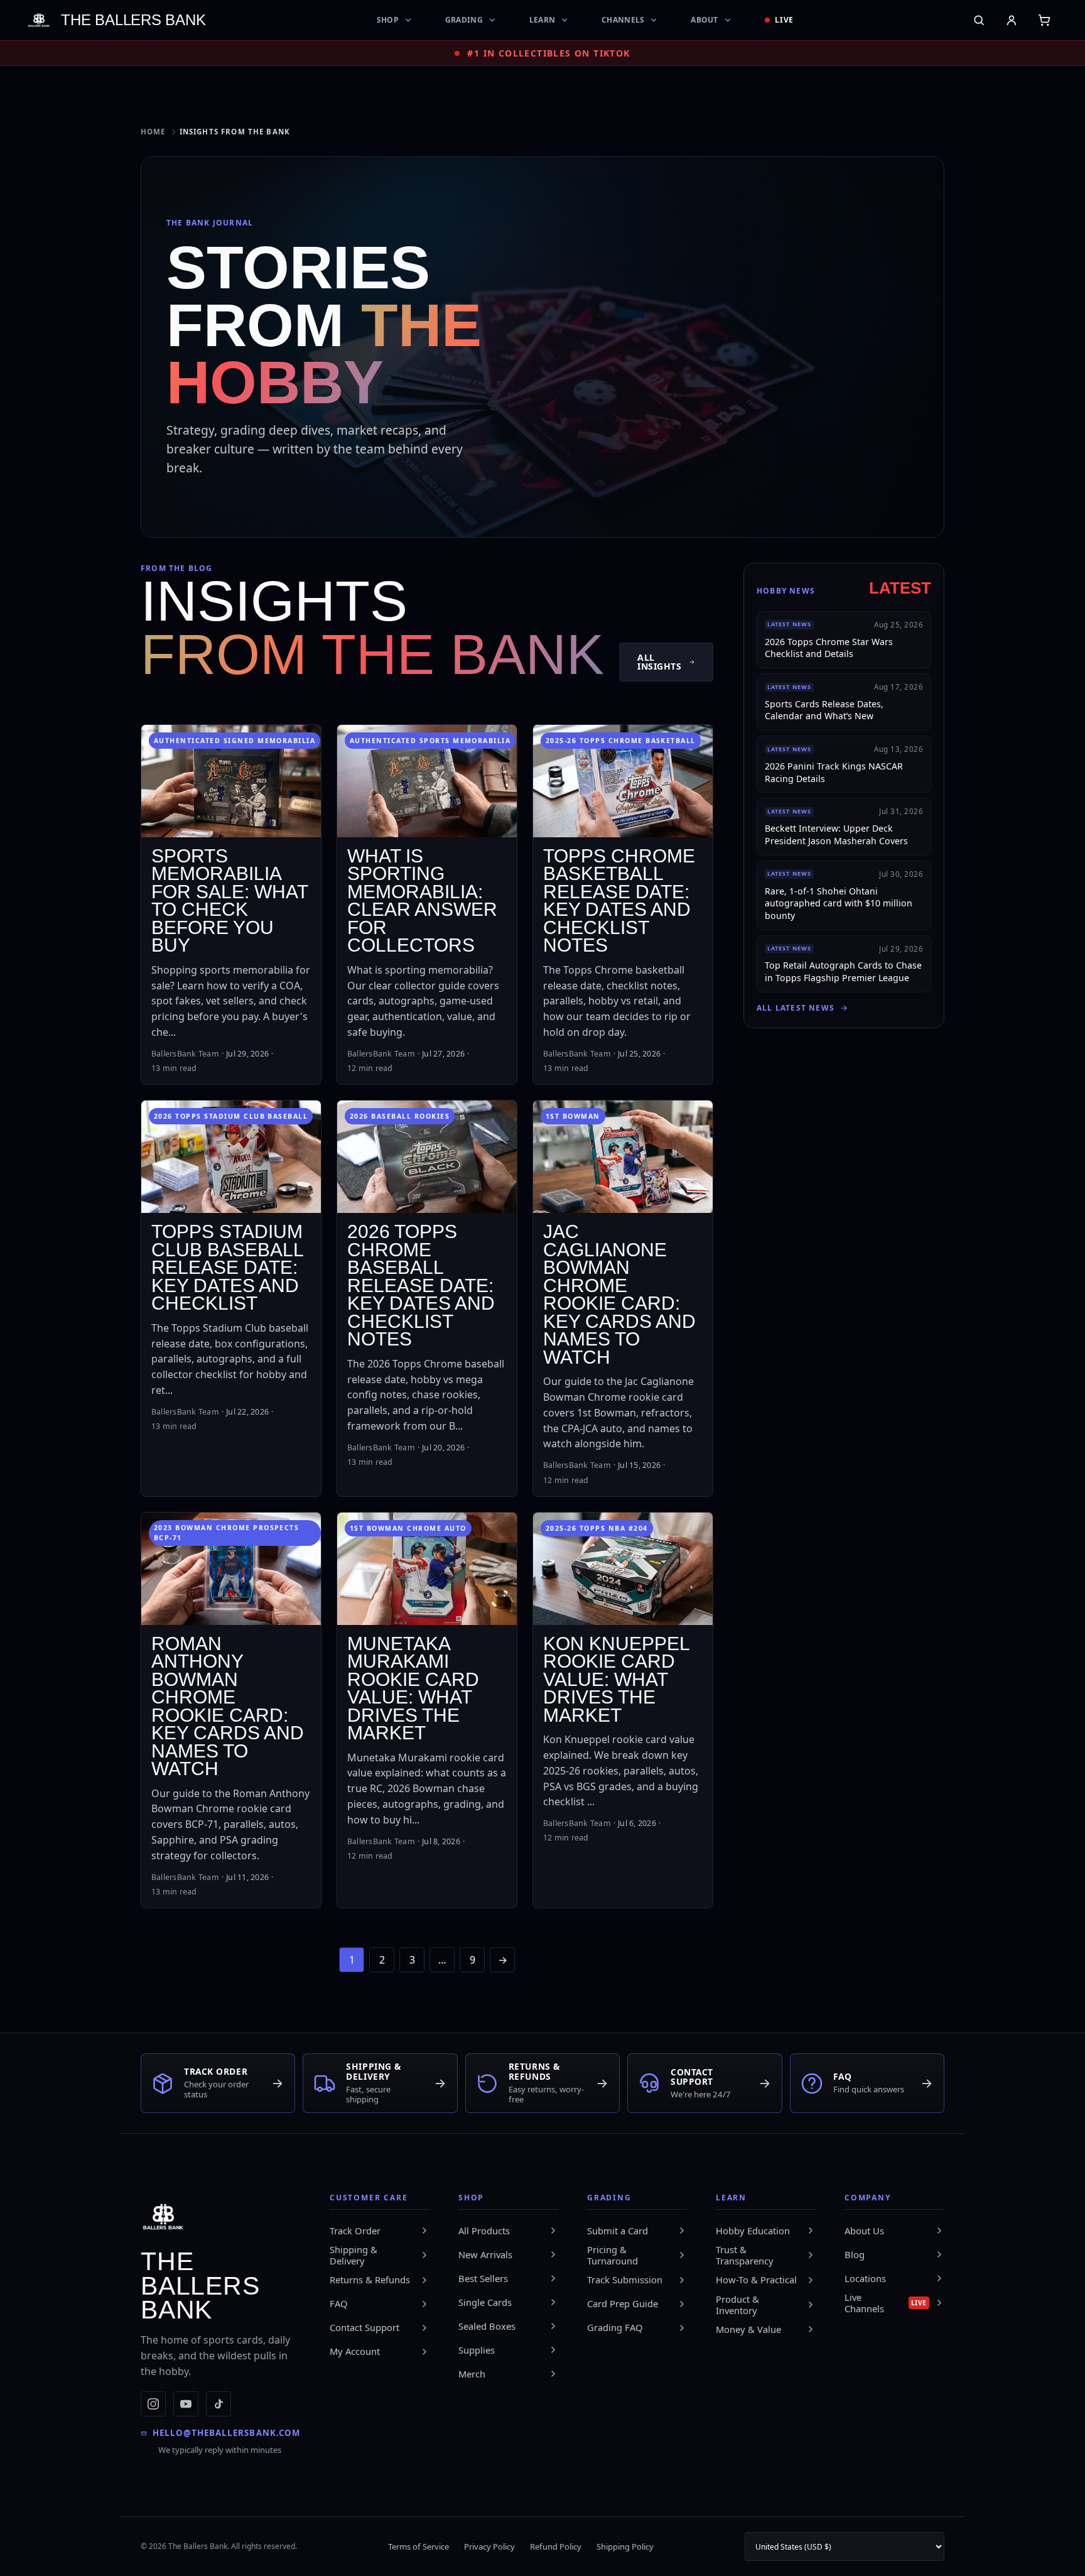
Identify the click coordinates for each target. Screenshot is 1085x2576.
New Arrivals (485, 2254)
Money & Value (748, 2329)
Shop (388, 20)
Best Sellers (483, 2278)
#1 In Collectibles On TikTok (548, 53)
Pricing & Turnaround (613, 2255)
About (704, 20)
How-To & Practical (756, 2280)
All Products (484, 2231)
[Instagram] (153, 2404)
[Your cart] (1044, 20)
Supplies (477, 2350)
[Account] (1012, 20)
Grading (464, 20)
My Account (355, 2351)
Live (785, 20)
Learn (542, 20)
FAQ (339, 2303)
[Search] (979, 20)
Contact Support (364, 2327)
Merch (472, 2374)
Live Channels (886, 2303)
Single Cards (485, 2302)
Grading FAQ (615, 2327)
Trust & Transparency (745, 2255)
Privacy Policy (489, 2546)
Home (153, 132)
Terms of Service (418, 2546)
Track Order (355, 2231)
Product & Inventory (737, 2305)
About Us (864, 2231)
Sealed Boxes (487, 2326)
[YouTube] (186, 2404)
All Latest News (796, 1008)
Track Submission (625, 2280)
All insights (659, 662)
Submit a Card (618, 2231)
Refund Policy (556, 2546)
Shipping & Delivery (354, 2255)
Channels (623, 20)
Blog (855, 2254)
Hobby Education (753, 2231)
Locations (865, 2278)
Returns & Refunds (370, 2280)
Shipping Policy (625, 2546)
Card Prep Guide (623, 2303)
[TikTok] (219, 2404)
